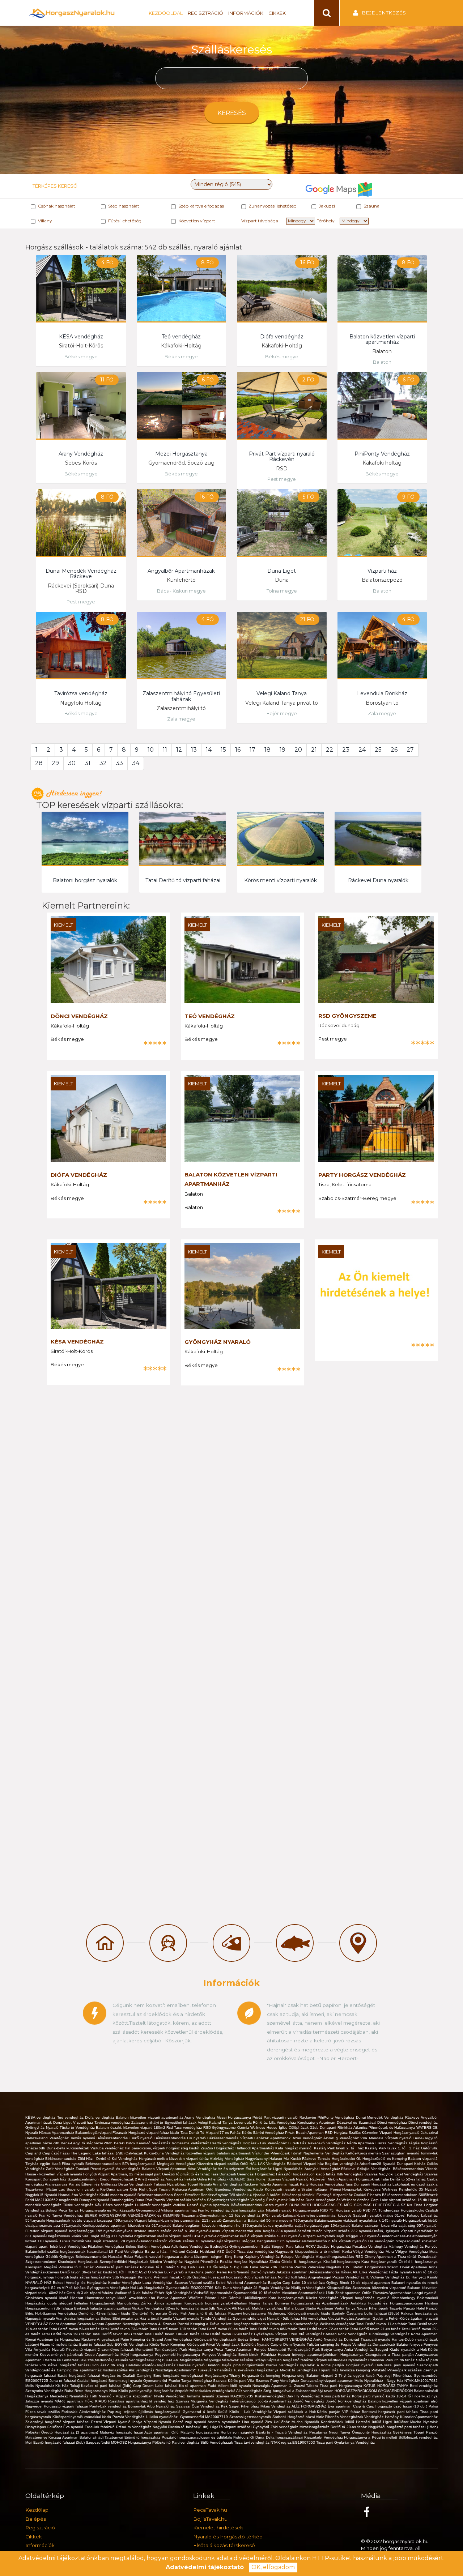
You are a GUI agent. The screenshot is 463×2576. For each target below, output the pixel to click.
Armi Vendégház (179, 2339)
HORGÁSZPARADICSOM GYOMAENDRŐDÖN (374, 2391)
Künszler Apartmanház (419, 2417)
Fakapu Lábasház (422, 2215)
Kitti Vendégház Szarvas (358, 2174)
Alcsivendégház (93, 2412)
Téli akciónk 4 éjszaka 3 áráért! (255, 2195)
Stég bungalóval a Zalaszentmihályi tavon (299, 2391)
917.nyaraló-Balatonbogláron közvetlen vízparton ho (197, 2225)
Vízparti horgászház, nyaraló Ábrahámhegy (379, 2298)
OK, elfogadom (273, 2567)
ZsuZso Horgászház (218, 2148)
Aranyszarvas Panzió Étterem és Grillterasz (82, 2184)
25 (378, 750)
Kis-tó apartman (193, 2386)
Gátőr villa (429, 2148)
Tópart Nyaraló (200, 2184)
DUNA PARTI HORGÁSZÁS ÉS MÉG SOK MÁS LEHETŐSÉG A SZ (348, 2205)
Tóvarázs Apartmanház (392, 2293)
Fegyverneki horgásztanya (179, 2355)
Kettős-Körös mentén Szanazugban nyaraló (383, 2153)
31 (88, 763)
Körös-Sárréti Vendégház (264, 2133)
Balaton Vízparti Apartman (165, 2169)
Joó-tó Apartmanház (275, 2401)
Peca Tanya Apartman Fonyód (241, 2349)
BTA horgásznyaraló (140, 2164)
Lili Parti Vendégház (127, 2252)
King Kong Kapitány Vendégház (253, 2257)
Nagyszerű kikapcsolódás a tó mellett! (309, 2252)
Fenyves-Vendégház (220, 2355)
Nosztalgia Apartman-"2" (177, 2370)
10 (151, 750)
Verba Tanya (346, 2308)
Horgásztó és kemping (262, 2376)
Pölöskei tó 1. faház (158, 2267)
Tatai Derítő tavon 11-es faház (382, 2324)
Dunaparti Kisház (412, 2164)
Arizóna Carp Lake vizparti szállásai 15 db (393, 2200)
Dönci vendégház (79, 1016)
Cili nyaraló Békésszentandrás (214, 2138)
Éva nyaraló (74, 2427)
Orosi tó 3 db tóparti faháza (90, 2293)
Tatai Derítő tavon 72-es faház (324, 2329)
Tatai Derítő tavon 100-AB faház (173, 2334)
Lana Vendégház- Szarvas (166, 2283)
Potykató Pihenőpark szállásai (397, 2370)
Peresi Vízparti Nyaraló (112, 2422)
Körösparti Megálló (42, 2267)
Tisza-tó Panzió (403, 2308)
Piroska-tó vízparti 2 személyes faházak (101, 2349)
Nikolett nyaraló (279, 2210)
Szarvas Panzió (177, 2324)
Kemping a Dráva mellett (211, 2324)
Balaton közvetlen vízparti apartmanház (382, 339)
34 (136, 763)
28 (39, 763)
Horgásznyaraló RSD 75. (314, 2210)
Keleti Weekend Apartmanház (242, 2283)
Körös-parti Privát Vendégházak (214, 2344)
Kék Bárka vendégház (115, 2205)
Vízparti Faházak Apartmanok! (267, 2138)
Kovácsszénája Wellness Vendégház (325, 2324)
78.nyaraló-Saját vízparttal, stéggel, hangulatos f (238, 2241)
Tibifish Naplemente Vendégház (318, 2153)
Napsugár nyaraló (41, 2318)
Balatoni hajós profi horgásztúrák (236, 2365)
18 (267, 750)
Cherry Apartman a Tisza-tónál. (391, 2257)
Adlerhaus (180, 2246)
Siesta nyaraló (276, 2205)
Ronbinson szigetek (238, 2432)
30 (72, 763)
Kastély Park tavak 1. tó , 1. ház (393, 2148)
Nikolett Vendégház (167, 2262)
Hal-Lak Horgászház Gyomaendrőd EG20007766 (173, 2288)
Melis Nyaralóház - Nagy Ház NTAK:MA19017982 (396, 2381)
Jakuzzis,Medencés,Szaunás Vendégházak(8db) (121, 2360)
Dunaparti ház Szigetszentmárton (71, 2179)
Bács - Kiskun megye (181, 590)
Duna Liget (282, 571)
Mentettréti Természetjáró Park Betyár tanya (306, 2349)
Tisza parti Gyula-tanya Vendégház (345, 2442)
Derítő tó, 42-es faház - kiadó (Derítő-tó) (114, 2313)
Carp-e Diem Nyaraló (288, 2344)
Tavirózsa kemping (355, 2370)
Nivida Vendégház (170, 2396)
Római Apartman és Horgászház (53, 2339)
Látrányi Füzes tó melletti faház (52, 2344)
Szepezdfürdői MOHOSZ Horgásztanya (119, 2442)
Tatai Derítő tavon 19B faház (67, 2334)
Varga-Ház (175, 2179)
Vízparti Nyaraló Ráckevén (305, 2179)
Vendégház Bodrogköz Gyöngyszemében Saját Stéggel (238, 2246)
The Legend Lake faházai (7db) (98, 2153)
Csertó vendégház (226, 2143)
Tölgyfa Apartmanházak (279, 2184)
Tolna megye (282, 590)
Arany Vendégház (81, 454)
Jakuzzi (327, 206)
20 (298, 750)
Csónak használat (57, 206)
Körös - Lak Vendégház (251, 2412)
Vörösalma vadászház (191, 2143)
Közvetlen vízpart (197, 221)
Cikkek (277, 13)
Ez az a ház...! (159, 2252)
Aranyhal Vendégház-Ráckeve (331, 2169)
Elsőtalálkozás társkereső (224, 2545)
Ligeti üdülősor (397, 2422)
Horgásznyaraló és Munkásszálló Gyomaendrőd (121, 2210)
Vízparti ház (382, 571)
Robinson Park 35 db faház (392, 2360)
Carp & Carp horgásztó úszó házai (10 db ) (391, 2406)
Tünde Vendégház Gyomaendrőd (229, 2318)
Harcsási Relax (121, 2257)
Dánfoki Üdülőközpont (249, 2298)
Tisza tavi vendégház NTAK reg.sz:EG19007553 (275, 2442)
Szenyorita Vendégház (45, 2391)
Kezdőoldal (166, 13)
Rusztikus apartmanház (129, 2401)
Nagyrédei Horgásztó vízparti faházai (57, 2406)
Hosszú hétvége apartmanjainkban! (309, 2355)
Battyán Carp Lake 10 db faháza (297, 2283)
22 (330, 750)
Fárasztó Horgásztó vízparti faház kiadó (146, 2133)
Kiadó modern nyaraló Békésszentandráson (137, 2195)
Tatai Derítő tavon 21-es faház (376, 2329)
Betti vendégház (424, 2386)
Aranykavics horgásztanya (78, 2318)
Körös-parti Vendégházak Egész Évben (228, 2339)
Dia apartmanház (88, 2370)
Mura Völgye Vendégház (408, 2252)
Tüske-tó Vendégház (78, 2128)
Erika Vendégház (374, 2272)
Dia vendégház (382, 2241)
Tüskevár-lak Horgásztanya (257, 2370)
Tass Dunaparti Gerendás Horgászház (243, 2174)
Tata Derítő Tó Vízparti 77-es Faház (211, 2133)
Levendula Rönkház (382, 693)
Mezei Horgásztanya (181, 454)
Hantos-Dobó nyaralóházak (415, 2339)
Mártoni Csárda (186, 2252)
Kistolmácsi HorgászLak (78, 2262)
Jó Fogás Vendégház (272, 2288)
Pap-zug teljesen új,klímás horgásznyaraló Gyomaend (155, 2412)
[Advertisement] (71, 1517)
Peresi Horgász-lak (347, 2189)
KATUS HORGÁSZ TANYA (387, 2386)
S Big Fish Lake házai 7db (254, 2267)
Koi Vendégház (125, 2159)
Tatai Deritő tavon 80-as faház (224, 2329)
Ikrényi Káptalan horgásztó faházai (284, 2360)
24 (362, 750)
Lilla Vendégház (283, 2122)
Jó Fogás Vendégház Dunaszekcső (366, 2344)
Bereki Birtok (125, 2143)
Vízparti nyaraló (399, 2138)
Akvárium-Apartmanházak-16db (309, 2293)
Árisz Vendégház (203, 2169)
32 (103, 763)
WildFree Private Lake (209, 2298)
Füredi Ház (298, 2143)
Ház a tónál (150, 2318)
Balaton (382, 362)
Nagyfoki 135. (339, 2267)
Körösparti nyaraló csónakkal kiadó (82, 2417)
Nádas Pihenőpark (373, 2308)
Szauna (371, 206)
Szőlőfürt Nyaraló (256, 2344)
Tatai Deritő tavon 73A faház (125, 2329)
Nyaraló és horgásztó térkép (228, 2537)
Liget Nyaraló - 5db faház (279, 2318)
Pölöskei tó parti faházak (118, 2267)
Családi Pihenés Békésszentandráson (386, 2195)
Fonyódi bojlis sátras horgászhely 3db (88, 2277)
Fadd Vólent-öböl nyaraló (230, 2386)
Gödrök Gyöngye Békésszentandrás (77, 2257)
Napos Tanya (262, 2303)
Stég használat (124, 206)
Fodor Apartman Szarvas (71, 2324)
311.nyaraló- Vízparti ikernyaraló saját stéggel (320, 2236)
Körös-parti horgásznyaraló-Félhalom (217, 2303)
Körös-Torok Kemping (168, 2344)
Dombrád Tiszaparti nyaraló (368, 2339)
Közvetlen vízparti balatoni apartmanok (219, 2153)
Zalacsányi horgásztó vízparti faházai (58, 2422)
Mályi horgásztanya (138, 2355)
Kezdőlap (37, 2510)
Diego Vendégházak (136, 2184)
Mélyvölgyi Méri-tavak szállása (229, 2360)
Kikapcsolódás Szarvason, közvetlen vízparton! (367, 2288)
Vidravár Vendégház (388, 2277)
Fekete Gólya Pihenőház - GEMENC (216, 2179)
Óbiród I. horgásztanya (418, 2262)
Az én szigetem (232, 2169)
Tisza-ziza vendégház (256, 2252)
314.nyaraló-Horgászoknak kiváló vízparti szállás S (237, 2236)
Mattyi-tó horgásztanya (201, 2432)
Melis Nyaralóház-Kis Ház (48, 2386)
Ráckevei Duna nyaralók (378, 880)
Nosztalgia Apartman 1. (273, 2386)
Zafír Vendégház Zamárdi (68, 2169)
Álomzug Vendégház (342, 2138)
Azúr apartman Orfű (162, 2432)
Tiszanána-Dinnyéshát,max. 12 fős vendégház (222, 2215)
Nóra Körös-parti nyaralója (131, 2391)
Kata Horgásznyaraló (380, 2262)
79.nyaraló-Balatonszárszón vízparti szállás (158, 2241)
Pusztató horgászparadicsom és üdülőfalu (197, 2437)
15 (223, 750)
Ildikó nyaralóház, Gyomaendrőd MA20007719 (189, 2417)
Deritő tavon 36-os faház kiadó (87, 2272)
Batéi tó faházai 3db (97, 2344)
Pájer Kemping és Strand (143, 2339)
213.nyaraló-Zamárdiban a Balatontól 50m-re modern (247, 2220)
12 (179, 750)
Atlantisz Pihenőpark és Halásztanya (385, 2128)
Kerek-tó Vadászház (154, 2143)
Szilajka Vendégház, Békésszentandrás (391, 2169)
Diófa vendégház (282, 337)
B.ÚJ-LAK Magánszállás (183, 2360)
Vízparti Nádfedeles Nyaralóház (341, 2360)
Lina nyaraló (254, 2422)
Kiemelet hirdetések (218, 2528)
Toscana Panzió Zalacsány (303, 2267)
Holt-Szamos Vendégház (57, 2313)
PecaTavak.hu (210, 2510)
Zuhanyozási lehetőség (273, 206)
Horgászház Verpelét (172, 2391)
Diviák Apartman (414, 2267)
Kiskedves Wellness (381, 2189)
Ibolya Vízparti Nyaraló (153, 2422)
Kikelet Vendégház (323, 2298)
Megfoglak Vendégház (177, 2164)
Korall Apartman (424, 2334)
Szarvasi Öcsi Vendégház (199, 2406)
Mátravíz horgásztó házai (122, 2432)
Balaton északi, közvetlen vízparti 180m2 (131, 2128)
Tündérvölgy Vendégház (390, 2334)
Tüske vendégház (79, 2205)
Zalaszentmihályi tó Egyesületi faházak (181, 696)
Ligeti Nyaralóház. (289, 2169)
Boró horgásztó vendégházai (179, 2376)
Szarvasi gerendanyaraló (251, 2417)
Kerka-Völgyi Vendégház (364, 2252)
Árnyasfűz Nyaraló (50, 2349)
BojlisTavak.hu (210, 2519)
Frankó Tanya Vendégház (62, 2215)
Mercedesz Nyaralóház (70, 2396)
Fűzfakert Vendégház (107, 2246)
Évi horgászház (259, 2169)
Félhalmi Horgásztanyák (95, 2303)
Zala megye (181, 719)
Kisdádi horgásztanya (342, 2262)
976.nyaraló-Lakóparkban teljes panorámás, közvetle (308, 2215)
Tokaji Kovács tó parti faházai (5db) (102, 2386)
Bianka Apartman (173, 2298)
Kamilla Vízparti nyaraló (180, 2318)
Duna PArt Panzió (151, 2200)
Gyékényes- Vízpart (271, 2334)
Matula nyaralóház (268, 2308)
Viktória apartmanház (179, 2210)
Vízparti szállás (203, 2283)
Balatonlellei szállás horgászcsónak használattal (67, 2252)
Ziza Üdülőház (278, 2422)
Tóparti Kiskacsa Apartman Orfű (187, 2189)
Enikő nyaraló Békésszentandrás (158, 2138)
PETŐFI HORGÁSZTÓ (133, 2272)
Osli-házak (135, 2153)
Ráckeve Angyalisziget (101, 2339)
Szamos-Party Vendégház (278, 2381)
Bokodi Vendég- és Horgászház (80, 2283)
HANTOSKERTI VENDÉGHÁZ (288, 2339)
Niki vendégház (314, 2318)
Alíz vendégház (250, 2391)
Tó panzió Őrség (165, 2313)
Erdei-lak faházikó (100, 2427)
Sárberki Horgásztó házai (294, 2417)
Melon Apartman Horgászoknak (354, 2179)
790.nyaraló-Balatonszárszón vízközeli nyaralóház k (338, 2220)
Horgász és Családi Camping (128, 2376)
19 (283, 750)
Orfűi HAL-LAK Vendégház (264, 2164)
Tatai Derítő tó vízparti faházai (183, 880)
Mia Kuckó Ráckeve (301, 2159)
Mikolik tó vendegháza (299, 2370)
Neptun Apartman (107, 2324)
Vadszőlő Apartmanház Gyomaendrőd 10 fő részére (237, 2293)
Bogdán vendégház (342, 2164)
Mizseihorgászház (315, 2427)
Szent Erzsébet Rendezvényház (201, 2195)
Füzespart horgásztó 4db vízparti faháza (243, 2277)
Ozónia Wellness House (258, 2128)
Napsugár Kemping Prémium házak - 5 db (156, 2277)
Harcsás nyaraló (192, 2365)
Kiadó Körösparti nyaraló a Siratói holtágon (292, 2189)
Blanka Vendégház (283, 2365)
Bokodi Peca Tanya (63, 2210)
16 (238, 750)
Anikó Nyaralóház (329, 2339)
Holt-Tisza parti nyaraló (396, 2365)
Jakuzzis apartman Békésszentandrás (308, 2272)
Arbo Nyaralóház (162, 2406)
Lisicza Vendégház (392, 2143)
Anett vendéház (152, 2179)
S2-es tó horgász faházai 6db (191, 2308)
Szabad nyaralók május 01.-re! (380, 2215)
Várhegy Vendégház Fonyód (413, 2246)
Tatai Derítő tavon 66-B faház (118, 2334)
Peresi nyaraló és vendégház (116, 2169)
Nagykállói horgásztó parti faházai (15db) (403, 2427)
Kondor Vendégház (125, 2283)
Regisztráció (205, 13)
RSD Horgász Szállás (343, 2133)
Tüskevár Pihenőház (215, 2370)
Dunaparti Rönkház (336, 2128)
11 (165, 750)
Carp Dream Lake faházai (156, 2386)
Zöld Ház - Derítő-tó (95, 2159)
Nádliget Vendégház (309, 2288)
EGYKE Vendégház (132, 2344)
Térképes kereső (55, 186)
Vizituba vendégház (108, 2148)
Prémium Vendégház (134, 2427)
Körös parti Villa (242, 2381)
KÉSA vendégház (81, 337)
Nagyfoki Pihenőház (202, 2262)
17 (252, 750)
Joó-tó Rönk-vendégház (347, 2401)
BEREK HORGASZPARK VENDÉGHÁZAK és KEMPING (133, 2215)
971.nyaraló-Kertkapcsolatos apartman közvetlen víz (107, 2225)
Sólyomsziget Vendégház (229, 2200)
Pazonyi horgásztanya (248, 2313)
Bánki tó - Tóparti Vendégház (283, 2432)
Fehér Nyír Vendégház (174, 2293)
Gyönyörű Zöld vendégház (276, 2427)
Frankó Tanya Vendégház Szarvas (198, 2381)
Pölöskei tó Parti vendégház (176, 2442)
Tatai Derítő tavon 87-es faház (227, 2334)
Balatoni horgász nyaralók (85, 880)
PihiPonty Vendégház (382, 454)
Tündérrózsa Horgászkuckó (402, 2210)
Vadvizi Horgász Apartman (350, 2318)
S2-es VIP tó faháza (69, 2288)
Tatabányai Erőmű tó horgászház (133, 2437)
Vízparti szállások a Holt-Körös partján (308, 2412)
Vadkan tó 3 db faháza (135, 2293)
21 (314, 750)
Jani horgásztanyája (248, 2210)
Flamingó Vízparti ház (335, 2195)
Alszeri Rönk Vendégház (347, 2334)
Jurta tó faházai (63, 2381)
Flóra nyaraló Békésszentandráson (92, 2164)
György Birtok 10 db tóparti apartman (359, 2283)
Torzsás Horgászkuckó (337, 2159)
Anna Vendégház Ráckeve (236, 2184)
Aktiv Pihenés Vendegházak (340, 2417)
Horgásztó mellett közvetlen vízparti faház (175, 2159)
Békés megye (81, 356)
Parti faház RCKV (301, 2246)
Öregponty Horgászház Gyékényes (383, 2432)
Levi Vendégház (74, 2246)
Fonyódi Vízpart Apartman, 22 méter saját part (123, 2174)
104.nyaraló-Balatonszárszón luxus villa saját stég (374, 2225)
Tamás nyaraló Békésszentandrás (100, 2138)
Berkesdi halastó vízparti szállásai (103, 2308)
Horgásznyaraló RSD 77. (357, 2210)
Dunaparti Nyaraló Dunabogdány (107, 2200)
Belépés (36, 2519)
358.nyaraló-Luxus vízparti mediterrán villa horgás (233, 2231)
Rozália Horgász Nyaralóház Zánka (251, 2262)
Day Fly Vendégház (304, 2396)
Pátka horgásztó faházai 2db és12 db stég (87, 2365)
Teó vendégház (181, 337)
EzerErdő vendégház (307, 2334)
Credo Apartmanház (103, 2355)
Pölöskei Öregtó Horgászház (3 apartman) (63, 2432)
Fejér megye (282, 713)
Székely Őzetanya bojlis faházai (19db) (366, 2313)
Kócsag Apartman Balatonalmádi (77, 2437)
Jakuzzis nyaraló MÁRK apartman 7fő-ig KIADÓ (67, 2401)
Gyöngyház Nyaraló (218, 1342)
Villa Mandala (373, 2138)
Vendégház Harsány (382, 2417)
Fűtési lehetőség (125, 221)
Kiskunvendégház (271, 2396)
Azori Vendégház (308, 2138)
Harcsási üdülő (369, 2422)
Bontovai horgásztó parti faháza (391, 2412)
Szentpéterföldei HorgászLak (125, 2262)
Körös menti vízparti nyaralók (281, 880)
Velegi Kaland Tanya (282, 693)
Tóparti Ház (329, 2370)
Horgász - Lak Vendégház (266, 2143)
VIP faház (352, 2412)
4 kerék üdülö (216, 2412)
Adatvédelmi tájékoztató (205, 2567)
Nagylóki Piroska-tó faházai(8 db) (181, 2427)
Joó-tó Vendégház (309, 2401)
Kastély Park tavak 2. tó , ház (340, 2148)
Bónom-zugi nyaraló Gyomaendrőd (139, 2381)
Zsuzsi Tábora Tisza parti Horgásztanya (329, 2386)
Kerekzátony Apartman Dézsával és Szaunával (337, 2122)
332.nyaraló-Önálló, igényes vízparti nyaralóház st (394, 2231)
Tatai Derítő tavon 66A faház (274, 2329)
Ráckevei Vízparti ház (306, 2164)
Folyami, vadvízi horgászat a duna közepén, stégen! (180, 2257)
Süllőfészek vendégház (418, 2437)
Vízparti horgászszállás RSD (340, 2257)
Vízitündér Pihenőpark (271, 2153)
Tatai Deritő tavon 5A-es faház (75, 2329)
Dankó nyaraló (264, 2272)
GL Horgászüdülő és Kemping (382, 2159)
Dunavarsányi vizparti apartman (328, 2381)
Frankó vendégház (214, 2210)
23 (346, 750)
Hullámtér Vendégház (154, 2205)
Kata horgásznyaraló (287, 2298)
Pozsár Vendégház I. (131, 2417)
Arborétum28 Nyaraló (378, 2164)
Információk (246, 13)
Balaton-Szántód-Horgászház (152, 2365)
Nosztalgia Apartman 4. (143, 2324)
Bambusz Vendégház (234, 2189)
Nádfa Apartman (361, 2143)
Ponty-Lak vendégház (109, 2406)
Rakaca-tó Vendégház (327, 2143)
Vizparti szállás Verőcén (187, 2200)
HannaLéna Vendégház (79, 2195)
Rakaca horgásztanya (419, 2313)
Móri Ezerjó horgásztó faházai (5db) (56, 2442)
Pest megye (282, 479)
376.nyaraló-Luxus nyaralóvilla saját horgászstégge (286, 2225)
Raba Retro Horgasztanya (87, 2391)
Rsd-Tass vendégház (185, 2128)
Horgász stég (294, 2376)
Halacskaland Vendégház (48, 2138)
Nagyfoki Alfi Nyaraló (234, 2308)
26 (394, 750)
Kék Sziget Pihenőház (241, 2406)
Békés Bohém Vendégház (148, 2246)
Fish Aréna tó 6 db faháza (204, 2313)
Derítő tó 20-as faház (349, 2427)
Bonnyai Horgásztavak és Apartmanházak (313, 2303)
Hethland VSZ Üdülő (219, 2252)
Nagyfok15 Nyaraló (42, 2195)
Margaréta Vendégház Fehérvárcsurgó (224, 2401)
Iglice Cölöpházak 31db (300, 2128)
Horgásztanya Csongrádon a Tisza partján (378, 2355)
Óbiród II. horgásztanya (302, 2262)
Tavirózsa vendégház (81, 693)
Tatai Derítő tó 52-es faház (404, 2179)
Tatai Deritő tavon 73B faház (173, 2329)
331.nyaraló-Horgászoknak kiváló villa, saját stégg (68, 2236)
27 (410, 750)
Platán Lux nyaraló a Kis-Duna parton (185, 2272)
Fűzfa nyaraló (401, 2272)
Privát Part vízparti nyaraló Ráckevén (282, 456)
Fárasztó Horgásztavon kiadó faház (306, 2174)
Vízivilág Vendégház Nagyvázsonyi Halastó (247, 2159)
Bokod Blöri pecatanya (120, 2318)
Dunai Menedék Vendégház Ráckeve (388, 2117)
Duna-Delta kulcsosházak (69, 2148)
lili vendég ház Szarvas (170, 2401)
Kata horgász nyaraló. (294, 2148)
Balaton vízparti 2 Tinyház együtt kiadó (341, 2376)
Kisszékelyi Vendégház (324, 2437)
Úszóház (200, 2277)
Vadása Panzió (186, 2205)
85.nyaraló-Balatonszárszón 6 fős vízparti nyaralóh (324, 2241)
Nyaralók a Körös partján (323, 2365)
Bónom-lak (137, 2406)
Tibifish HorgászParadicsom (376, 2267)
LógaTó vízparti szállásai (231, 2427)
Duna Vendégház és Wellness (331, 2200)
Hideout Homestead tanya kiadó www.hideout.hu (114, 2298)
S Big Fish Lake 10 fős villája (203, 2267)
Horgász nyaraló (361, 2365)
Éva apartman (340, 2406)
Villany (45, 221)
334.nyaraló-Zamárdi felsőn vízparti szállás (314, 2231)
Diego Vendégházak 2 (119, 2179)
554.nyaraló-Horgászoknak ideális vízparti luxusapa (69, 2220)
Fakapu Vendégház (298, 2257)
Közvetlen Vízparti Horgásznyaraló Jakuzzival (400, 2133)
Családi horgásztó (93, 2381)
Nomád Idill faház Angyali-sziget (305, 2277)
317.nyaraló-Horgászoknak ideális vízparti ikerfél (152, 2236)
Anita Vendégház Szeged (367, 2349)
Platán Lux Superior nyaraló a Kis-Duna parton (88, 2189)
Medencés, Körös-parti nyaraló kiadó (300, 2313)
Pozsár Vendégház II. (351, 2277)
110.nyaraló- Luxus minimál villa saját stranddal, (79, 2241)
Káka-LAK (350, 2272)
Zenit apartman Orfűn (354, 2293)
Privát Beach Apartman (305, 2133)
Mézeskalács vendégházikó (213, 2391)
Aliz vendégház (142, 2370)
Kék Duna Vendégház (234, 2288)
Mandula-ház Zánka (136, 2303)
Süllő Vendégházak (217, 2442)
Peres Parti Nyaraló (234, 2272)
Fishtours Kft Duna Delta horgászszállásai (269, 2437)
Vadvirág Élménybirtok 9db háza (278, 2200)
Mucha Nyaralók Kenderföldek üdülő (324, 2422)
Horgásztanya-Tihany (223, 2376)
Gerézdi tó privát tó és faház (186, 2174)
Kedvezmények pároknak (62, 2355)
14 (209, 750)
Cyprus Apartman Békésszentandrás (232, 2205)
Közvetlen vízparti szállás (218, 2164)
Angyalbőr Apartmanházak (181, 571)
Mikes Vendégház (276, 2406)
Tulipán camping (321, 2344)
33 (119, 763)
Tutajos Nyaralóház (171, 2184)
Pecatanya (319, 2432)
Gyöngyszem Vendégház (109, 2288)
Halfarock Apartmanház (256, 2148)
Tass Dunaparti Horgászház (369, 2184)
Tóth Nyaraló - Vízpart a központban (122, 2396)
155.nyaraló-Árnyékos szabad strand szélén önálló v (142, 2231)
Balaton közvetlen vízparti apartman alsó (403, 2401)
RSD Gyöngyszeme (347, 1016)
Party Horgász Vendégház (362, 1175)
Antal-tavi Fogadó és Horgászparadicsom (388, 2303)
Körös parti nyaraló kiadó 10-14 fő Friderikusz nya (395, 2396)
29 (55, 763)
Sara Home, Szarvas (265, 2179)
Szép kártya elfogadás (201, 206)
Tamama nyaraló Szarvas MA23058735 (220, 2396)
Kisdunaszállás (116, 2370)
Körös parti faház (337, 2396)
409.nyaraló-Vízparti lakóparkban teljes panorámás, (158, 2220)
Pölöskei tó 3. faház (77, 2267)
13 (194, 750)
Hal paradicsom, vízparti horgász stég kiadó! (163, 2148)
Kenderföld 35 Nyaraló (418, 2189)
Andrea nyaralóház (225, 2422)
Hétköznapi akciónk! (299, 2195)
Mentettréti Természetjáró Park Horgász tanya (175, 2349)
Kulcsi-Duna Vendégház (165, 2153)
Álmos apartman (169, 2303)
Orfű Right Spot (144, 2189)
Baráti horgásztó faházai (79, 2376)
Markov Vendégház (148, 2308)
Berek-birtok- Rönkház (258, 2355)
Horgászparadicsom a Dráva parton (263, 2324)
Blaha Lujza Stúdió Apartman (309, 2308)
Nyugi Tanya (340, 2432)
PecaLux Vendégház (371, 2246)
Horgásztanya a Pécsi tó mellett (371, 2437)
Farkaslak (70, 2412)
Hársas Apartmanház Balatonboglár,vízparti (76, 2133)
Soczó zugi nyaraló (190, 2422)
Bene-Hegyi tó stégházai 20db (87, 2143)
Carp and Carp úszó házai (48, 2153)
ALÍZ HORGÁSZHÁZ (310, 2406)
